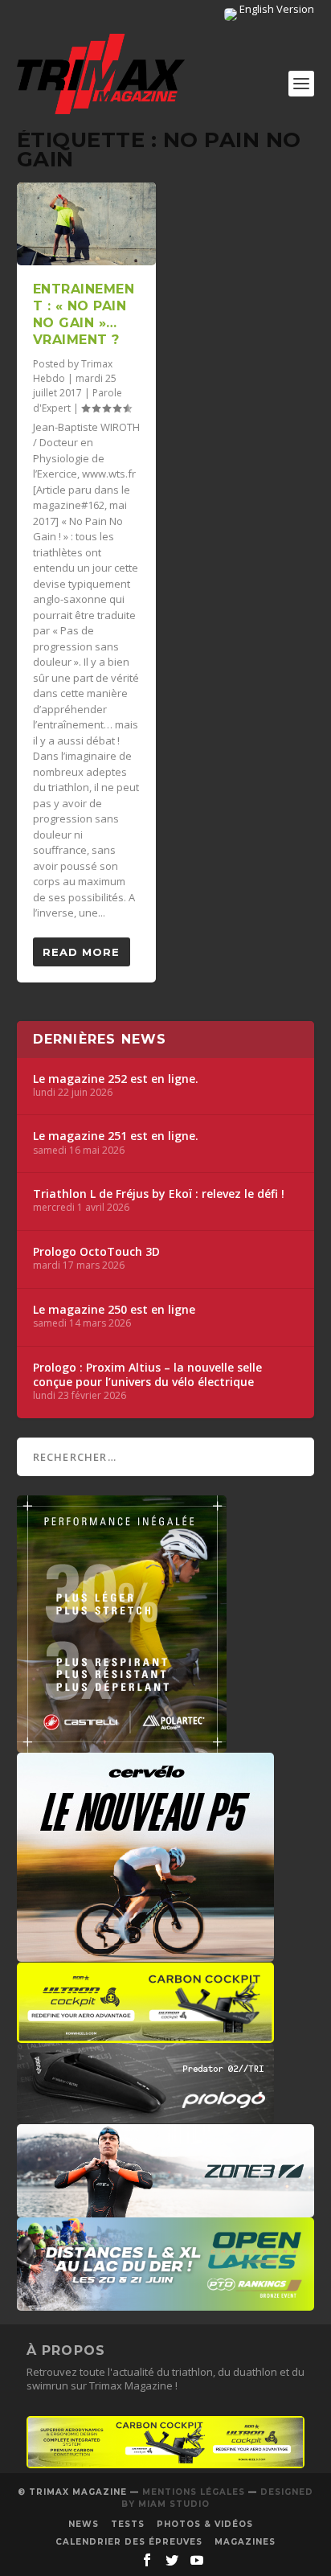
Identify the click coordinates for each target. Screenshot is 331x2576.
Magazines (245, 2542)
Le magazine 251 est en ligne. (116, 1136)
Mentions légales (194, 2492)
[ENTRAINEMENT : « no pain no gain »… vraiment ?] (86, 224)
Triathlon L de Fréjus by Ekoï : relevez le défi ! (159, 1194)
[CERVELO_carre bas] (145, 1954)
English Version (276, 9)
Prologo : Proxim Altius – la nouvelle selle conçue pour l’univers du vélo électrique (147, 1375)
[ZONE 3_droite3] (166, 2209)
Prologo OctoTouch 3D (96, 1252)
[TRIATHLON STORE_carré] (122, 1745)
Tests (128, 2524)
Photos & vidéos (205, 2524)
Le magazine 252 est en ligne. (116, 1079)
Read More (81, 952)
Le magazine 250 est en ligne (114, 1310)
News (84, 2524)
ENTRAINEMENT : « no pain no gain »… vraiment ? (84, 314)
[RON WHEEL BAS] (166, 2464)
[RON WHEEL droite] (145, 2035)
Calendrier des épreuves (129, 2542)
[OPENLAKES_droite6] (166, 2303)
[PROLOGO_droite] (145, 2115)
